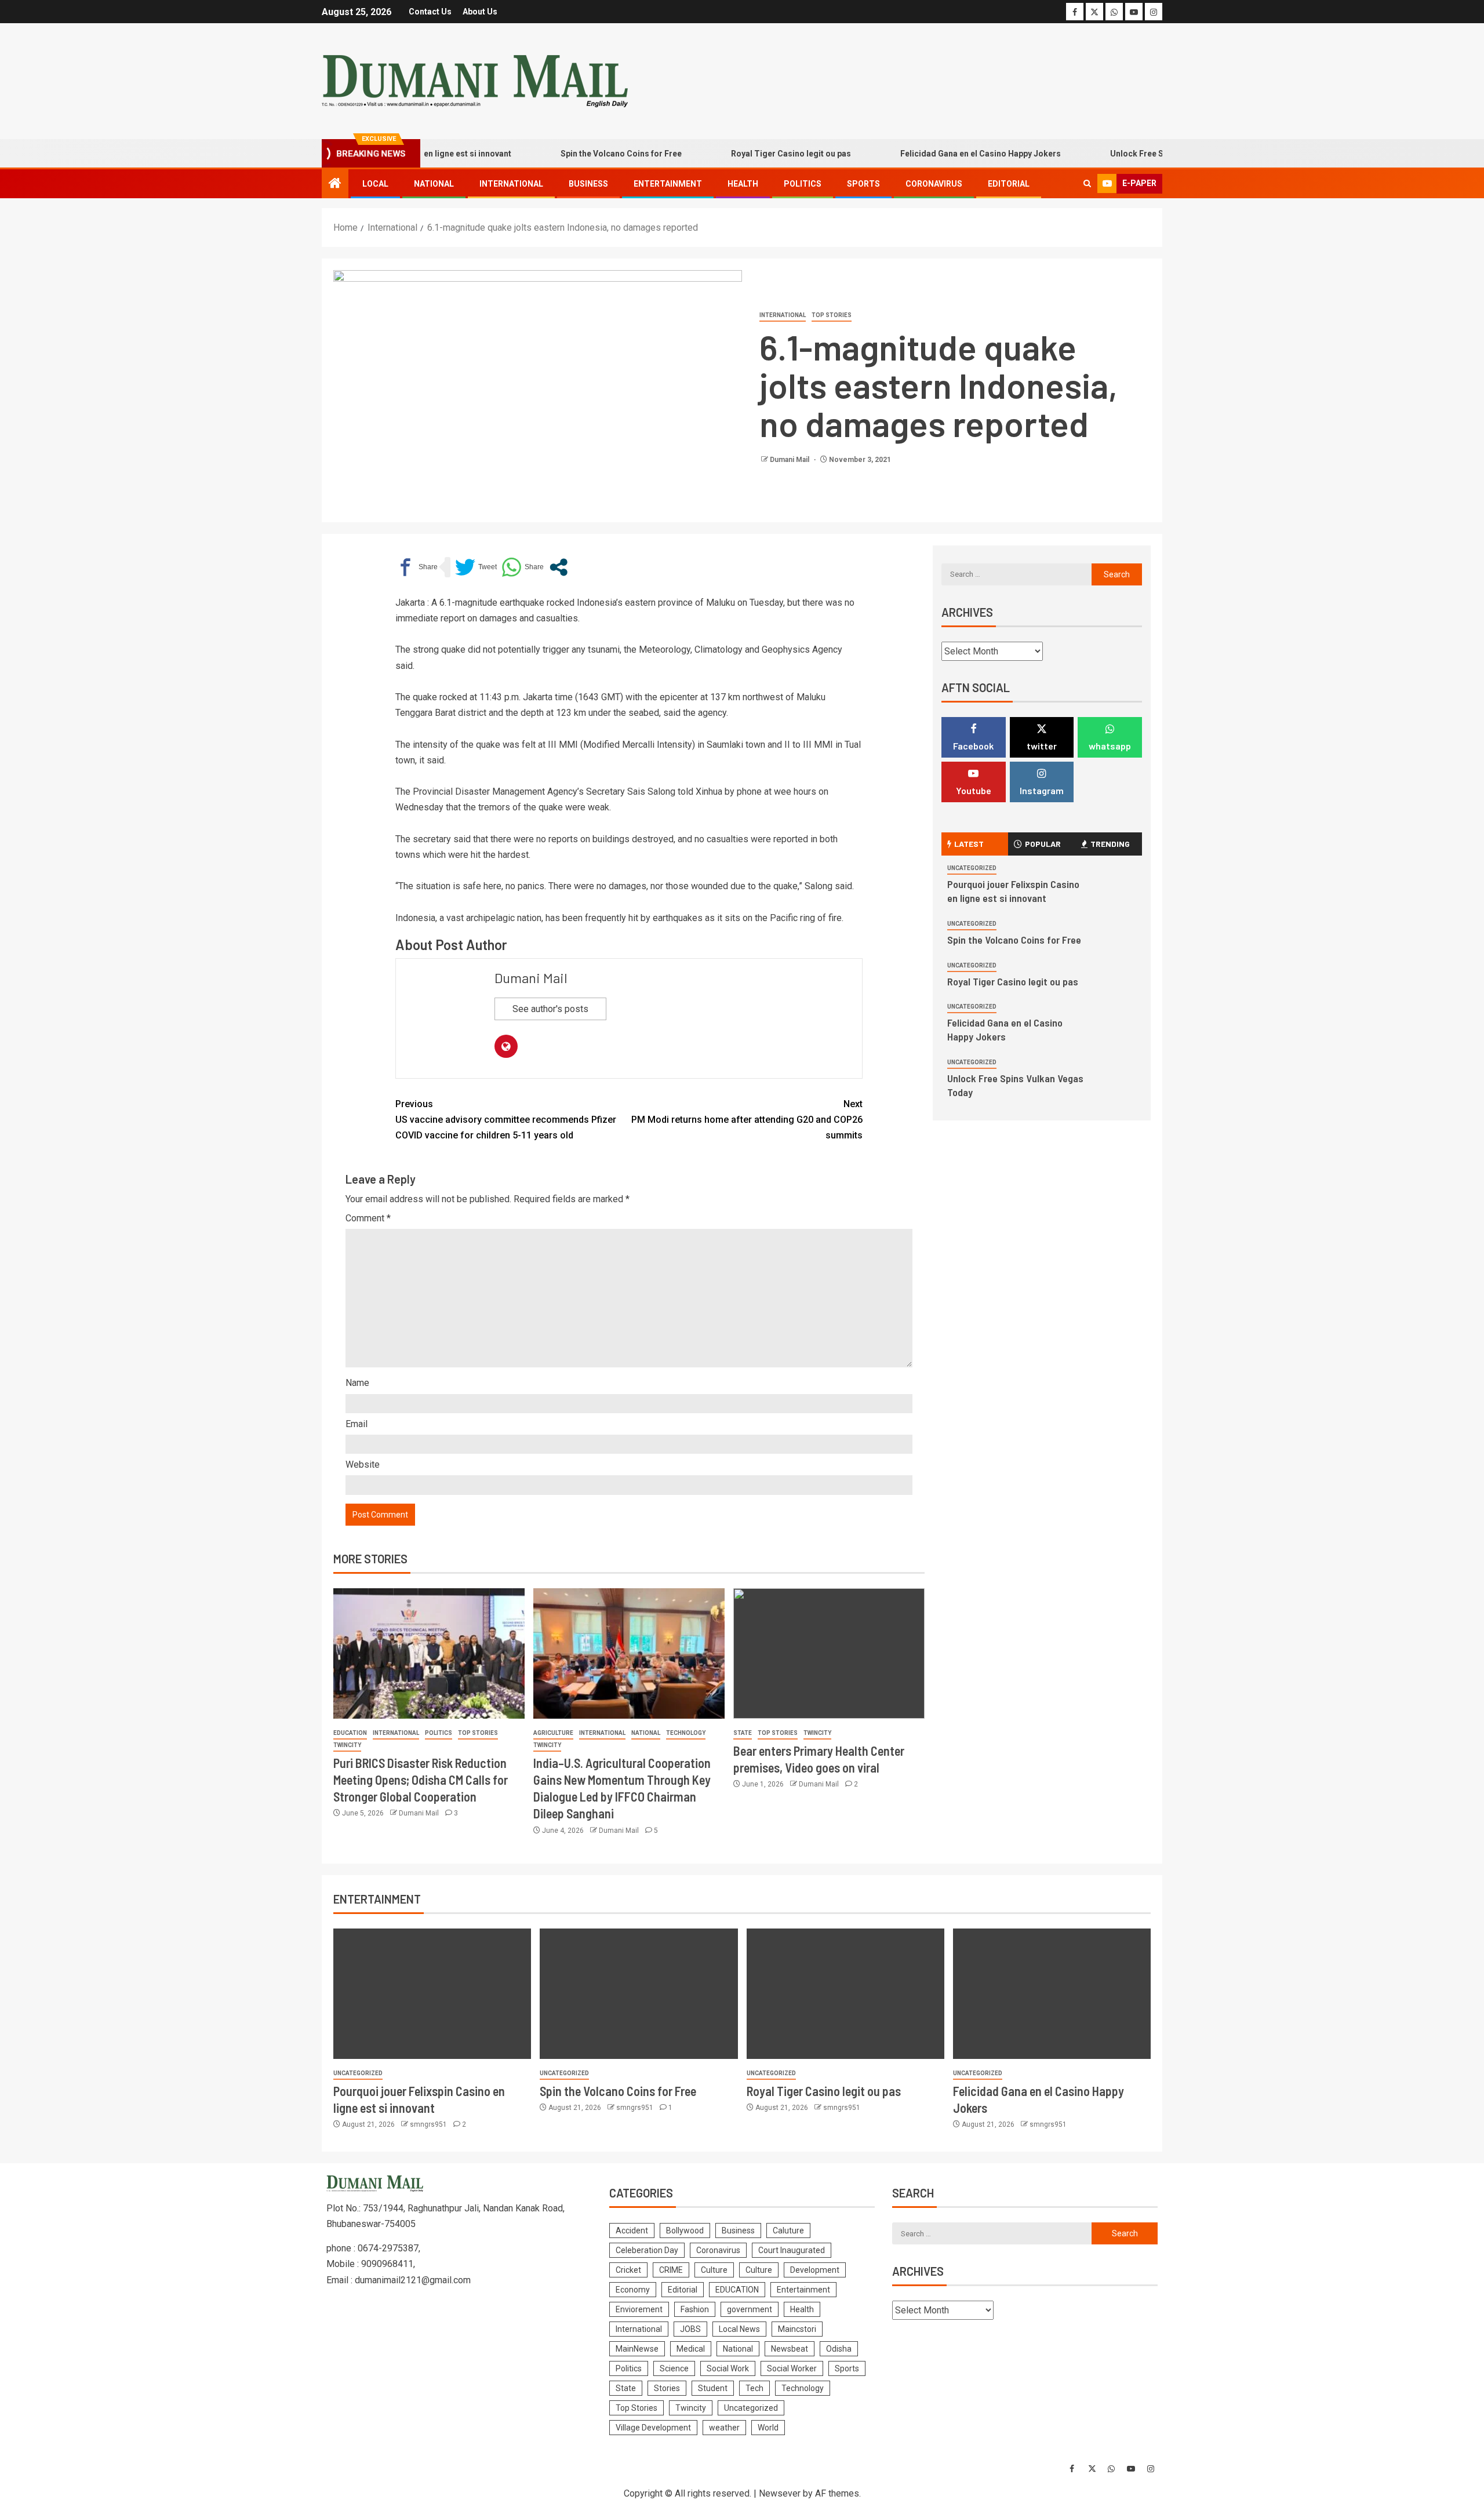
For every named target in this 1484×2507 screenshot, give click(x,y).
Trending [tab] (1110, 844)
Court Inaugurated (792, 2250)
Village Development (653, 2428)
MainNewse (637, 2349)
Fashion (695, 2309)
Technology (686, 1733)
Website (363, 1464)
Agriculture (553, 1733)
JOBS (690, 2329)
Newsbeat (790, 2349)
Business (588, 184)
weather (724, 2428)
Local (375, 184)
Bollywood (685, 2231)
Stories (667, 2388)
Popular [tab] (1043, 844)
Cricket (628, 2270)
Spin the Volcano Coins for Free (574, 154)
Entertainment (668, 184)
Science (674, 2368)
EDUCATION (350, 1733)
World (768, 2428)
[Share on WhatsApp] (523, 567)
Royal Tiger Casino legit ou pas (743, 154)
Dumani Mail (790, 460)
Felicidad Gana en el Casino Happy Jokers (933, 154)
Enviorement (639, 2309)
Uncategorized (972, 868)
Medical (691, 2349)
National (434, 184)
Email (357, 1424)
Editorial (1009, 184)
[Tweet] (476, 567)
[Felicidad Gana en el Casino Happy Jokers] (1052, 1994)
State (743, 1733)
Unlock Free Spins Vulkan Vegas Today (1137, 154)
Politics (803, 184)
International (511, 184)
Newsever (780, 2493)
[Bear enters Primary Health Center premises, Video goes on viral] (829, 1653)
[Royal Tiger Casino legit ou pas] (845, 1994)
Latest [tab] (969, 844)
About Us (480, 12)
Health (743, 184)
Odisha (839, 2349)
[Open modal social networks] (559, 567)
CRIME (671, 2270)
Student (713, 2388)
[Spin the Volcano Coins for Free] (639, 1994)
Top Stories (832, 315)
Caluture (788, 2231)
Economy (633, 2290)
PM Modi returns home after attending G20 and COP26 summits (747, 1120)
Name (357, 1383)
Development (815, 2270)
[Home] (335, 184)
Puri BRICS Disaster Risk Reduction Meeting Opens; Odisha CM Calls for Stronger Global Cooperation (421, 1780)
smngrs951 (429, 2124)
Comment (368, 1218)
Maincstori (797, 2329)
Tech (754, 2388)
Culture (714, 2270)
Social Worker (792, 2368)
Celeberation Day (647, 2250)
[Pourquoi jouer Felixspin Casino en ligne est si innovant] (432, 1994)
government (750, 2309)
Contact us (430, 12)
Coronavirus (934, 184)
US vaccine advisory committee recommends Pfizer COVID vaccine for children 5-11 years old (506, 1120)
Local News (739, 2329)
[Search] (1087, 184)
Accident (632, 2231)
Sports (863, 184)
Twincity (347, 1745)
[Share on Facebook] (417, 567)
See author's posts (550, 1009)
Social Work (728, 2368)
